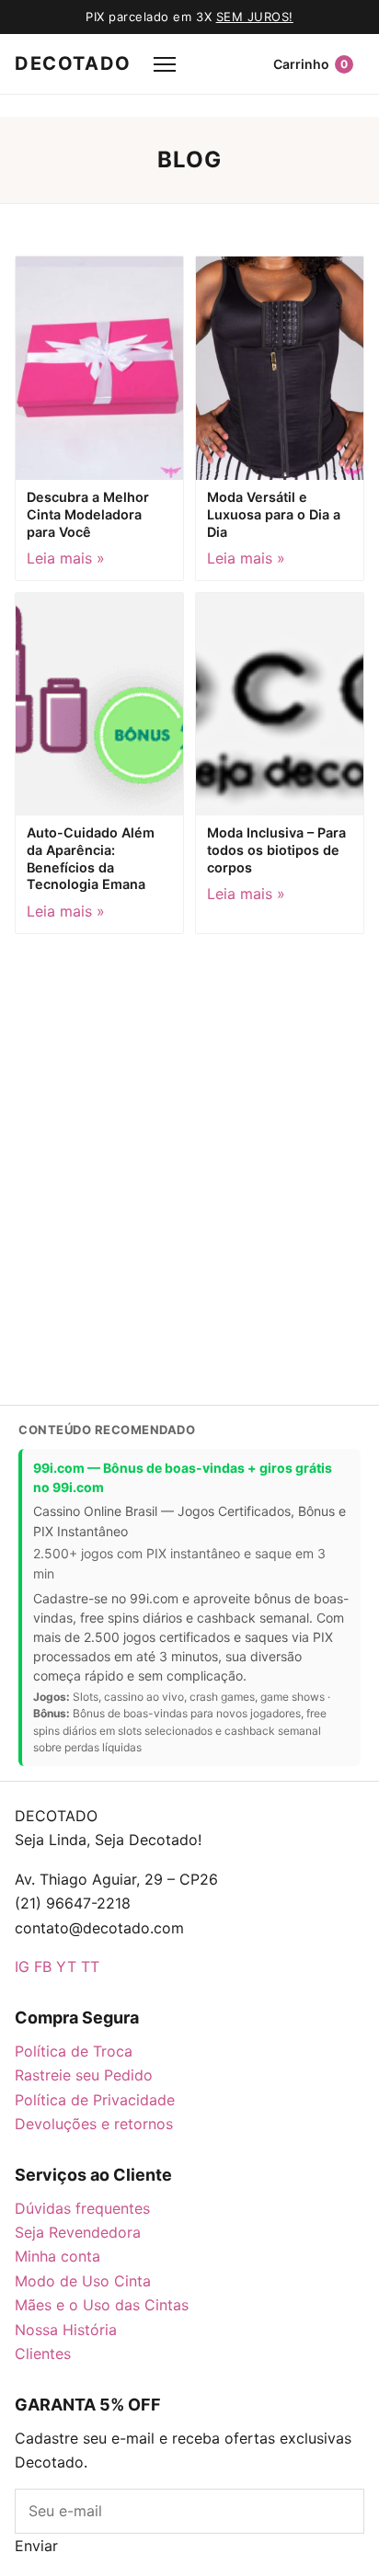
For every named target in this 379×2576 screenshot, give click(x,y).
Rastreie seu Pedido (84, 2075)
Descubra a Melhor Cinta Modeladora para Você (88, 514)
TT (90, 1966)
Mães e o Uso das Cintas (102, 2305)
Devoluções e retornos (94, 2124)
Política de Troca (74, 2051)
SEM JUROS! (255, 17)
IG (22, 1966)
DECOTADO (73, 63)
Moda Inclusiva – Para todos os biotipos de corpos (276, 849)
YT (66, 1966)
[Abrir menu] (165, 64)
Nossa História (66, 2330)
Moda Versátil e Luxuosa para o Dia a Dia (274, 514)
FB (43, 1966)
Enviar (36, 2546)
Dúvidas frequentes (82, 2208)
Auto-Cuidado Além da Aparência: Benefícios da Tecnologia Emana (91, 858)
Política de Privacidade (95, 2100)
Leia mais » (66, 558)
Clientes (43, 2354)
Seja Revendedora (78, 2232)
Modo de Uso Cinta (83, 2281)
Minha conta (57, 2256)
